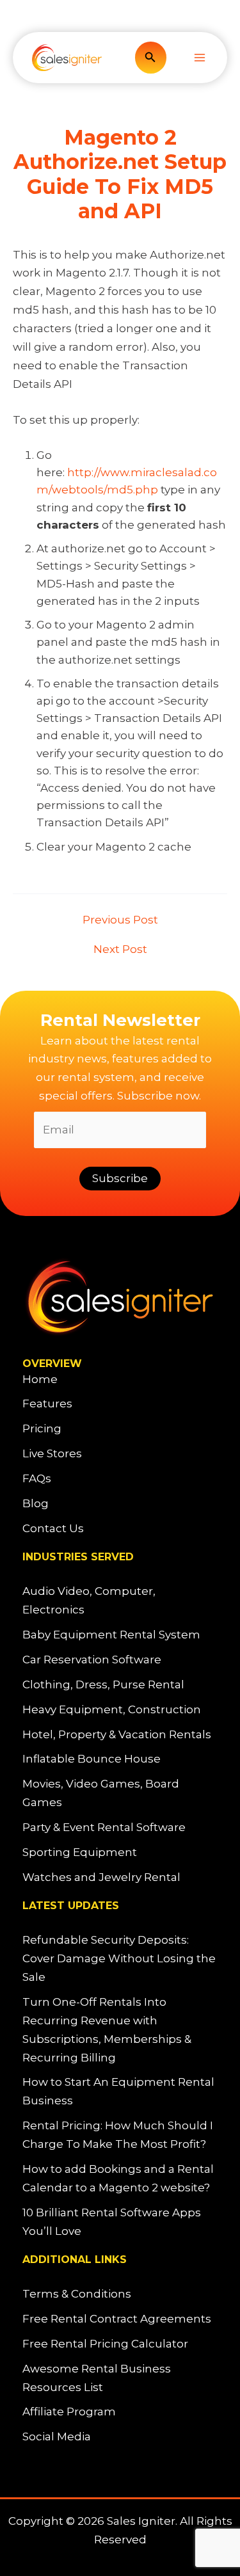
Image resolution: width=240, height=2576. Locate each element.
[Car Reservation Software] (92, 1660)
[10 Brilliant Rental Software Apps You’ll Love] (120, 2222)
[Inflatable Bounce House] (92, 1759)
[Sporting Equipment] (80, 1852)
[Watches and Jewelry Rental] (101, 1877)
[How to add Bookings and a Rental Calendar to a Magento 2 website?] (120, 2179)
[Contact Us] (53, 1529)
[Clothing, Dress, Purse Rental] (103, 1685)
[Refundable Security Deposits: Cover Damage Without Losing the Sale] (120, 1959)
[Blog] (36, 1504)
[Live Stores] (52, 1454)
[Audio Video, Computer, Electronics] (120, 1601)
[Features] (47, 1404)
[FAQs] (37, 1479)
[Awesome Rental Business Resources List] (120, 2378)
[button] (150, 58)
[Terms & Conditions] (77, 2294)
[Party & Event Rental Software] (104, 1828)
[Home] (40, 1380)
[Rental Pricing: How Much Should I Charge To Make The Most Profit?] (120, 2135)
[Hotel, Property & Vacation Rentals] (117, 1735)
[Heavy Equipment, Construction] (112, 1710)
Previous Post (120, 920)
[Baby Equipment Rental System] (111, 1635)
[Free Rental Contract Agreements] (117, 2319)
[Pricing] (42, 1429)
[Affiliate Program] (69, 2412)
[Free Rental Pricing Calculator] (105, 2344)
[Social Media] (57, 2437)
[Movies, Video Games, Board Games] (120, 1793)
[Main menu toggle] (200, 58)
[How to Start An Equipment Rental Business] (120, 2092)
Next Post (120, 949)
